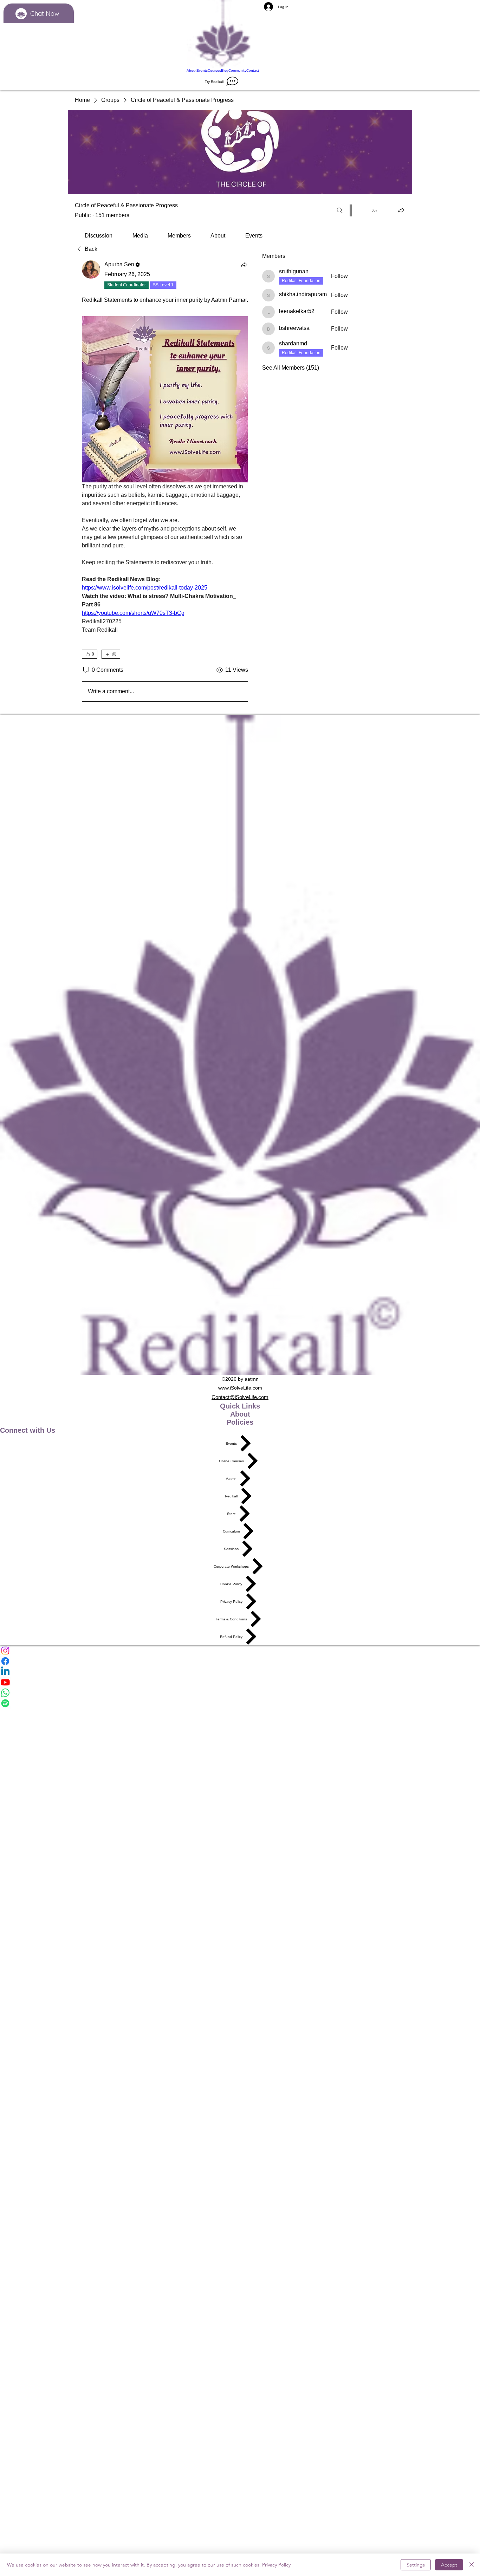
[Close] (472, 2565)
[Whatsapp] (240, 1693)
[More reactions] (111, 654)
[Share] (244, 265)
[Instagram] (240, 1651)
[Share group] (401, 210)
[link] (99, 236)
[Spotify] (240, 1703)
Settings (416, 2565)
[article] (165, 482)
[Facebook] (240, 1661)
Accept (449, 2565)
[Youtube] (240, 1682)
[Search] (340, 210)
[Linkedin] (240, 1672)
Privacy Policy (276, 2565)
